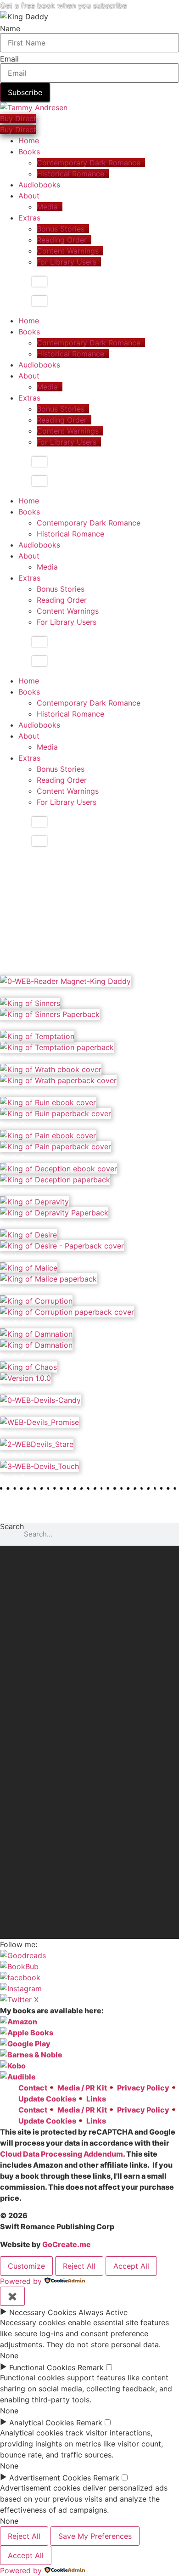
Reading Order (62, 240)
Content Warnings (68, 251)
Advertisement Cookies (50, 2478)
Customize (26, 2266)
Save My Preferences (95, 2536)
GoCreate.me (67, 2244)
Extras (29, 218)
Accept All (131, 2266)
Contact (33, 2088)
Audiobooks (39, 185)
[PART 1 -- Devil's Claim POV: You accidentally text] (89, 1584)
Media (47, 207)
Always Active (103, 2312)
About (29, 196)
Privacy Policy (143, 2088)
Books (29, 152)
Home (29, 141)
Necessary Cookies (43, 2312)
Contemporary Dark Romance (89, 163)
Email (9, 59)
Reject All (79, 2266)
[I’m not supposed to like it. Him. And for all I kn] (89, 1715)
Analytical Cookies (42, 2423)
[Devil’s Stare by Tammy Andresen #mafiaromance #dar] (89, 1638)
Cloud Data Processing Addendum (62, 2154)
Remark (91, 2367)
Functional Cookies (42, 2367)
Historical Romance (70, 174)
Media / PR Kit (82, 2088)
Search (12, 1527)
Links (96, 2099)
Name (10, 28)
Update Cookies (47, 2099)
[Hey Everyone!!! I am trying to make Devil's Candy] (89, 1852)
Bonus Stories (61, 229)
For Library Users (67, 262)
